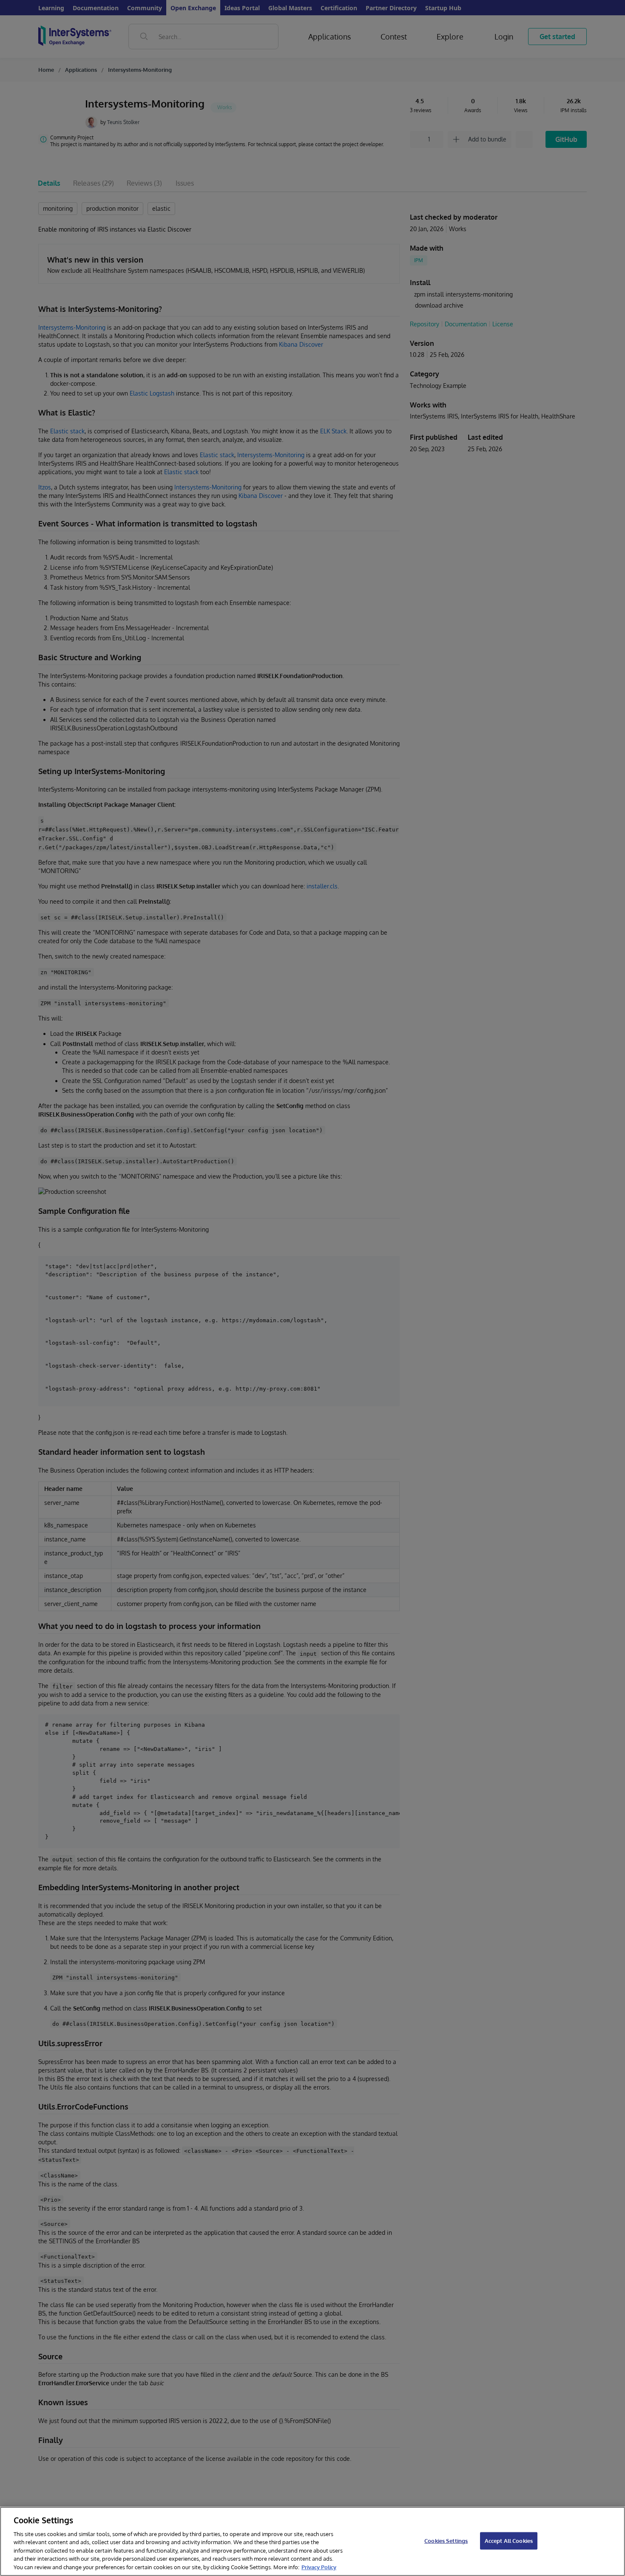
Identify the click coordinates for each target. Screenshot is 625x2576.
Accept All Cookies (509, 2540)
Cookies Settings (446, 2540)
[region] (312, 2541)
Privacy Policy (319, 2567)
